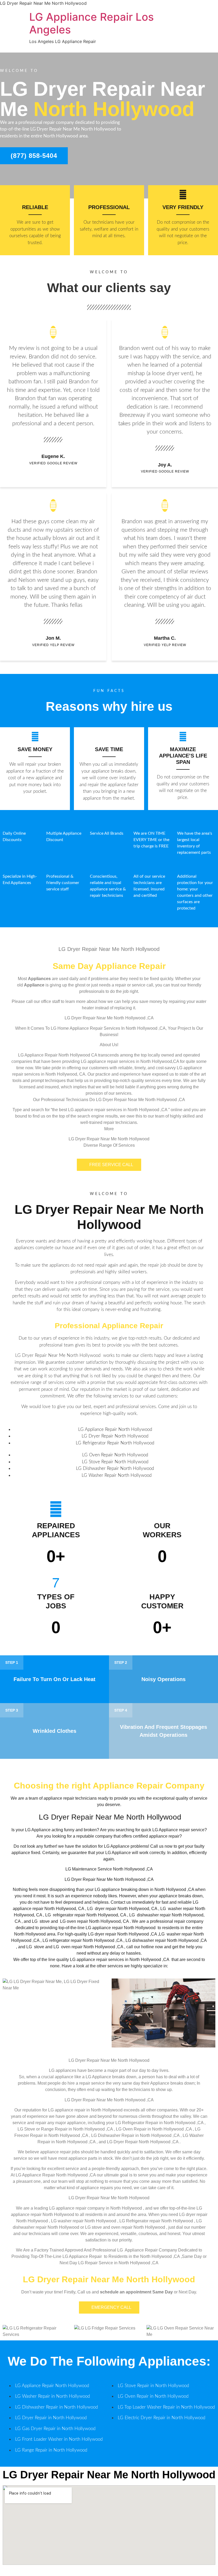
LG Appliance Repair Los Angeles (91, 23)
